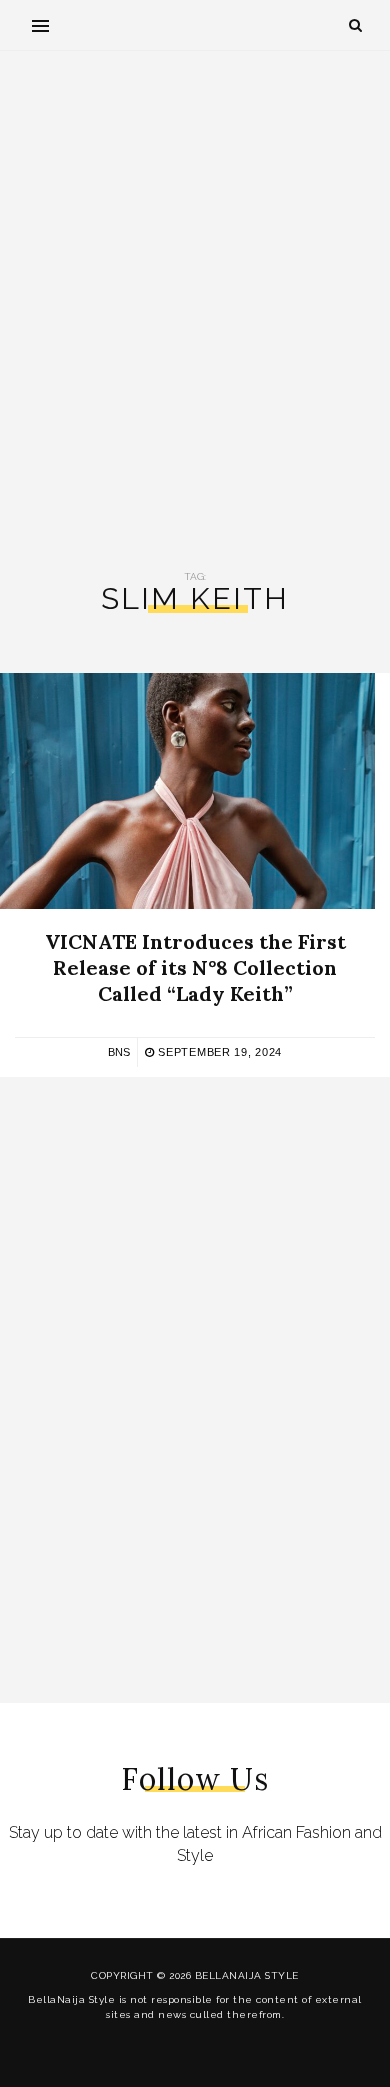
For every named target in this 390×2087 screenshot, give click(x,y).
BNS (119, 1052)
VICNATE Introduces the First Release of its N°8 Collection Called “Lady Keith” (195, 967)
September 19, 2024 (218, 1052)
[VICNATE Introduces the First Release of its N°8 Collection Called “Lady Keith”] (187, 791)
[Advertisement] (195, 311)
